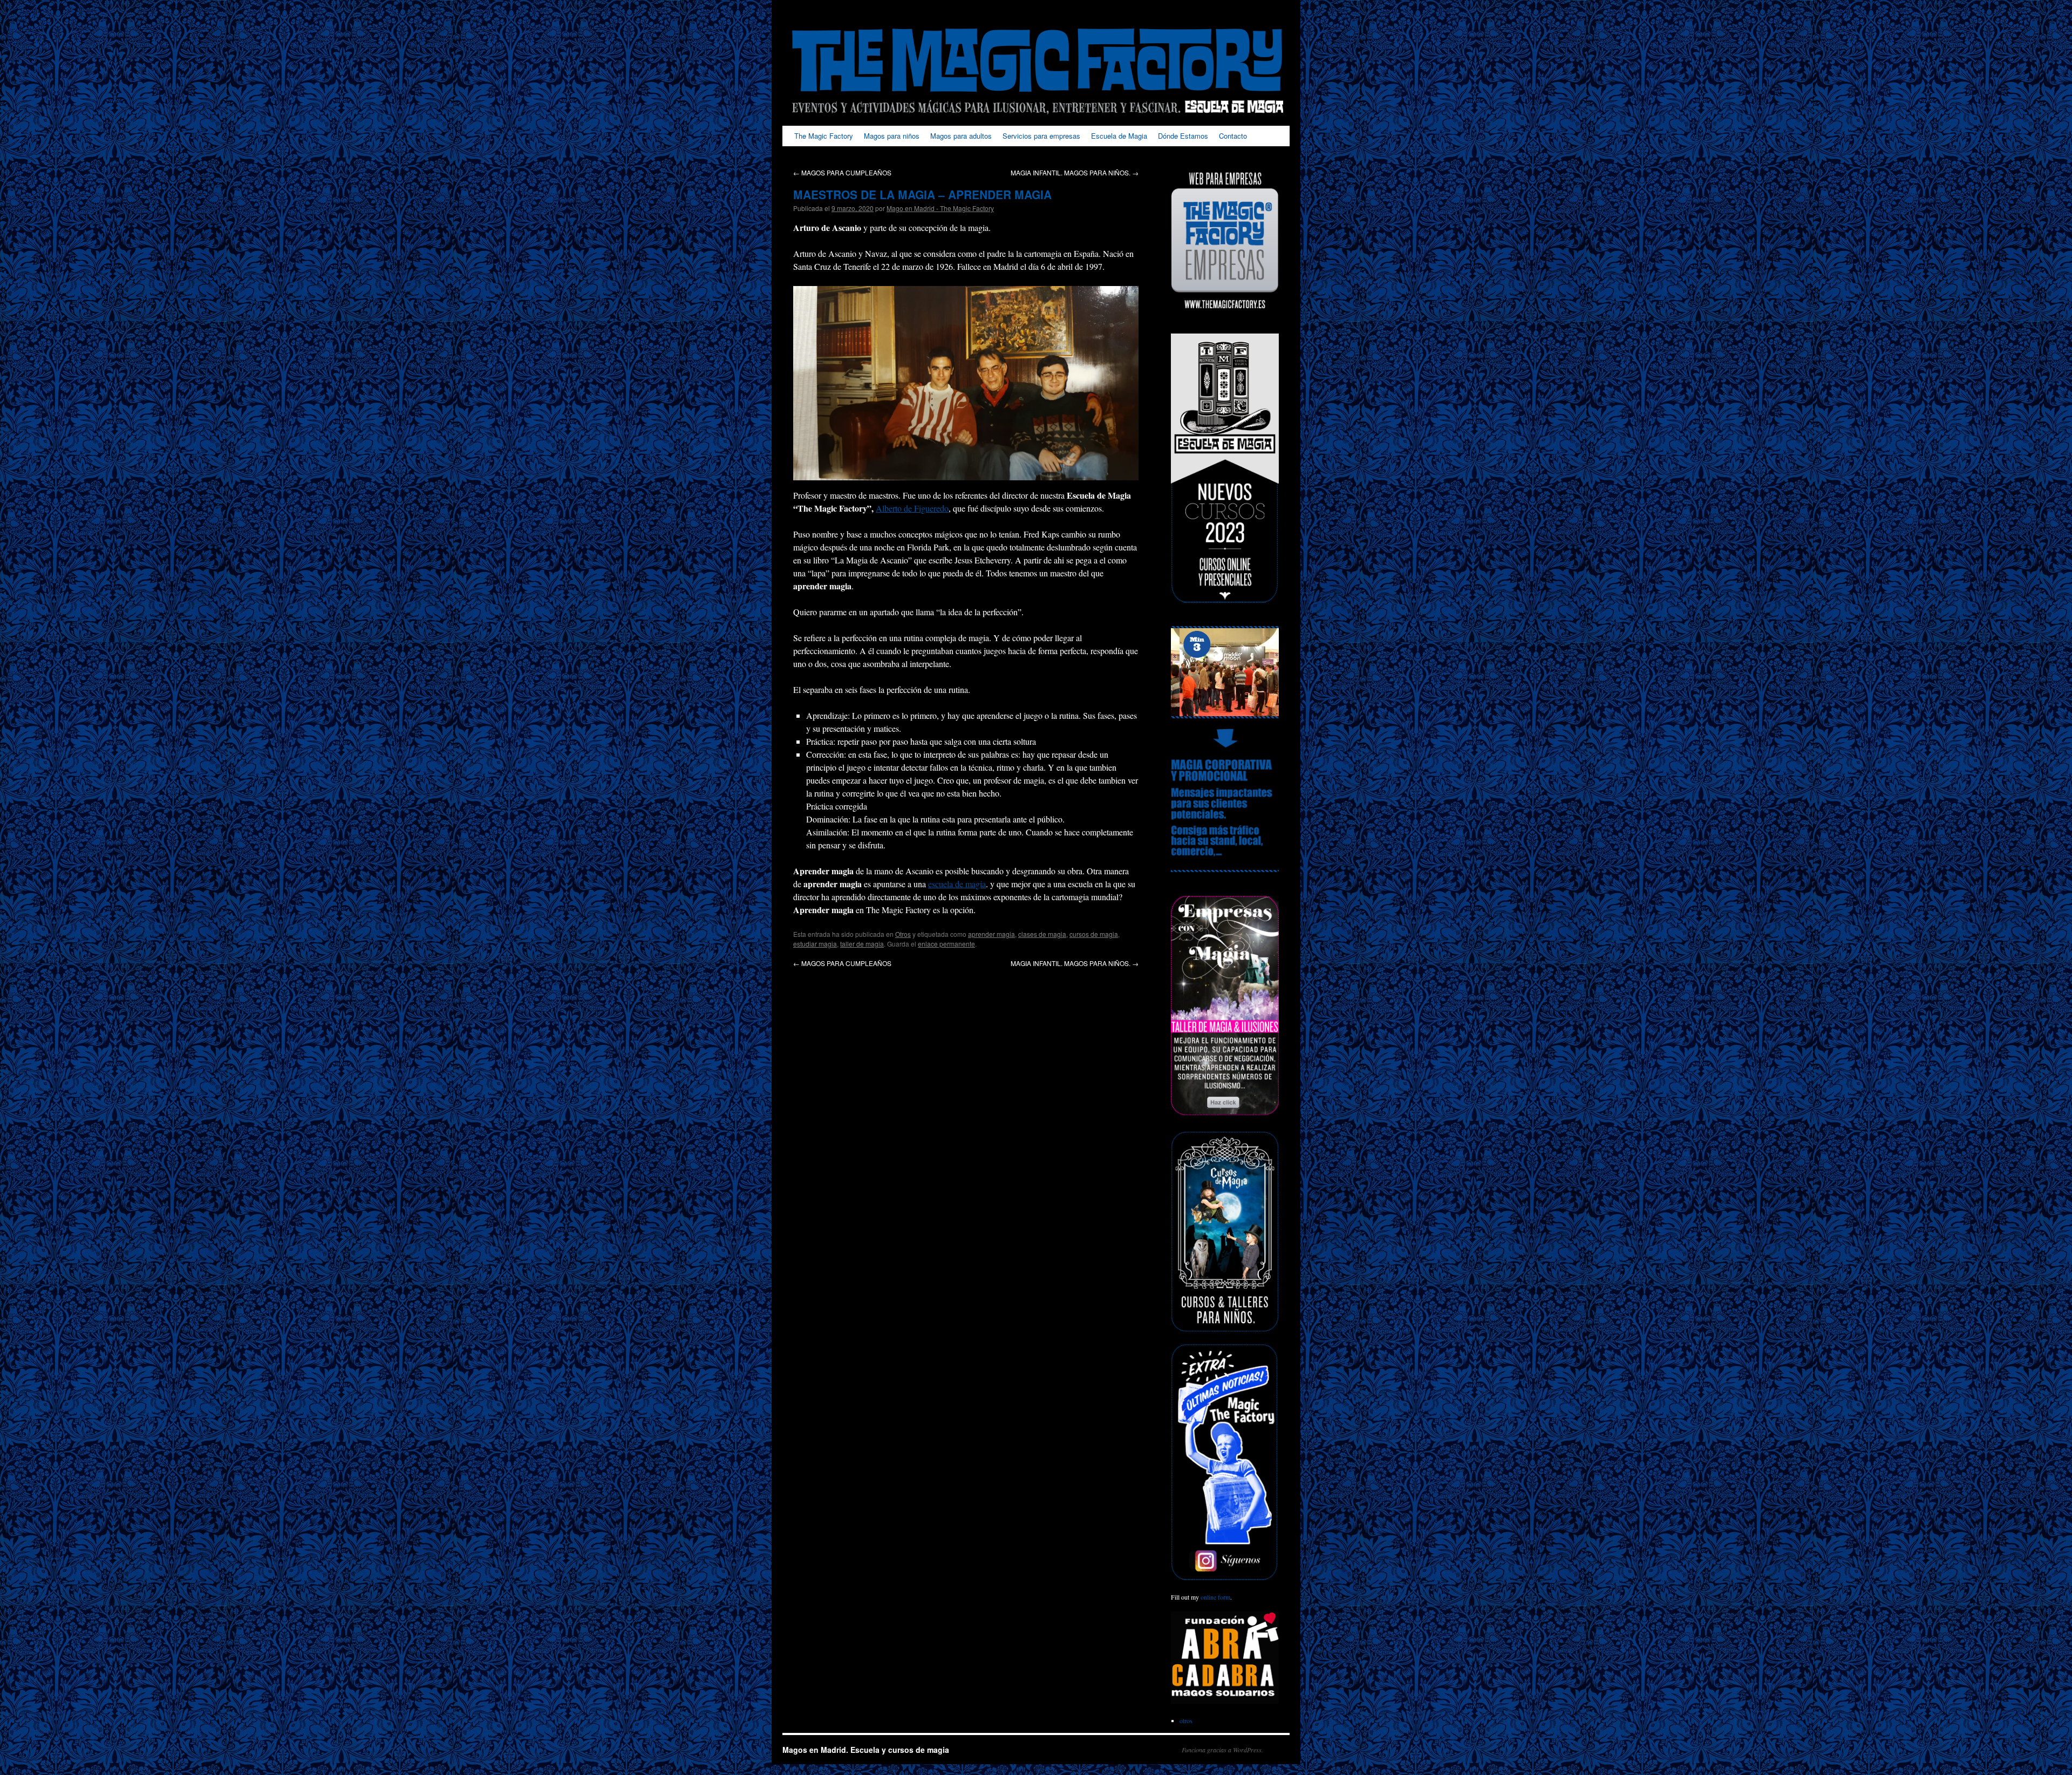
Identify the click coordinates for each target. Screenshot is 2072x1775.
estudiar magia (815, 944)
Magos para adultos (961, 136)
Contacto (1233, 136)
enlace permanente (946, 944)
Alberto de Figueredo (912, 508)
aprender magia (991, 934)
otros (1186, 1720)
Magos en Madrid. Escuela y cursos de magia (866, 1750)
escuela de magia (957, 884)
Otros (903, 934)
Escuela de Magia (1119, 136)
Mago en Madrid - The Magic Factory (940, 208)
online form (1215, 1597)
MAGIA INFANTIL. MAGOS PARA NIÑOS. (1075, 172)
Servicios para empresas (1041, 136)
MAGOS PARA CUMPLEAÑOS (842, 172)
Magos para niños (892, 136)
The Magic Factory (824, 136)
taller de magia (862, 944)
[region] (1225, 672)
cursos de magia (1094, 934)
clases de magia (1042, 934)
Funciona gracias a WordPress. (1222, 1750)
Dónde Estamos (1183, 136)
